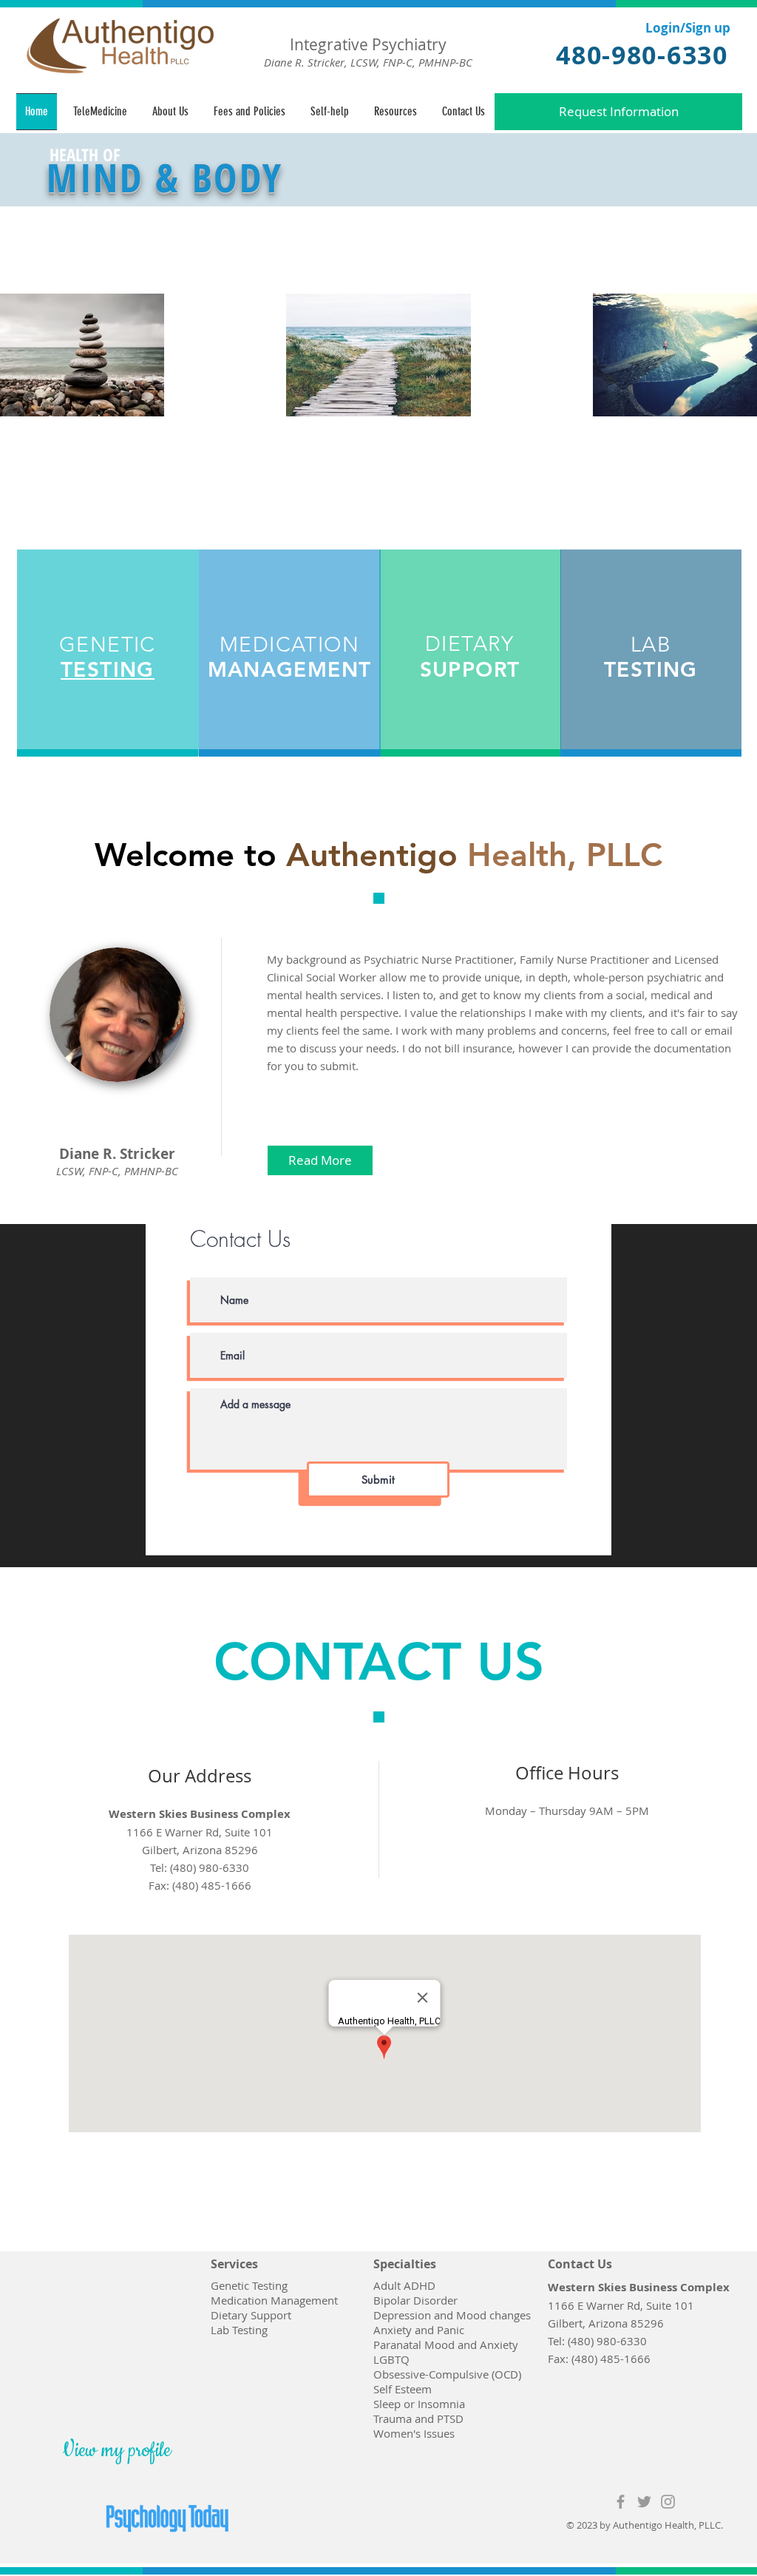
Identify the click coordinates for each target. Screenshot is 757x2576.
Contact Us (580, 2264)
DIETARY (470, 644)
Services (234, 2264)
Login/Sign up (688, 28)
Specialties (405, 2264)
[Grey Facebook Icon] (621, 2502)
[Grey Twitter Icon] (644, 2502)
